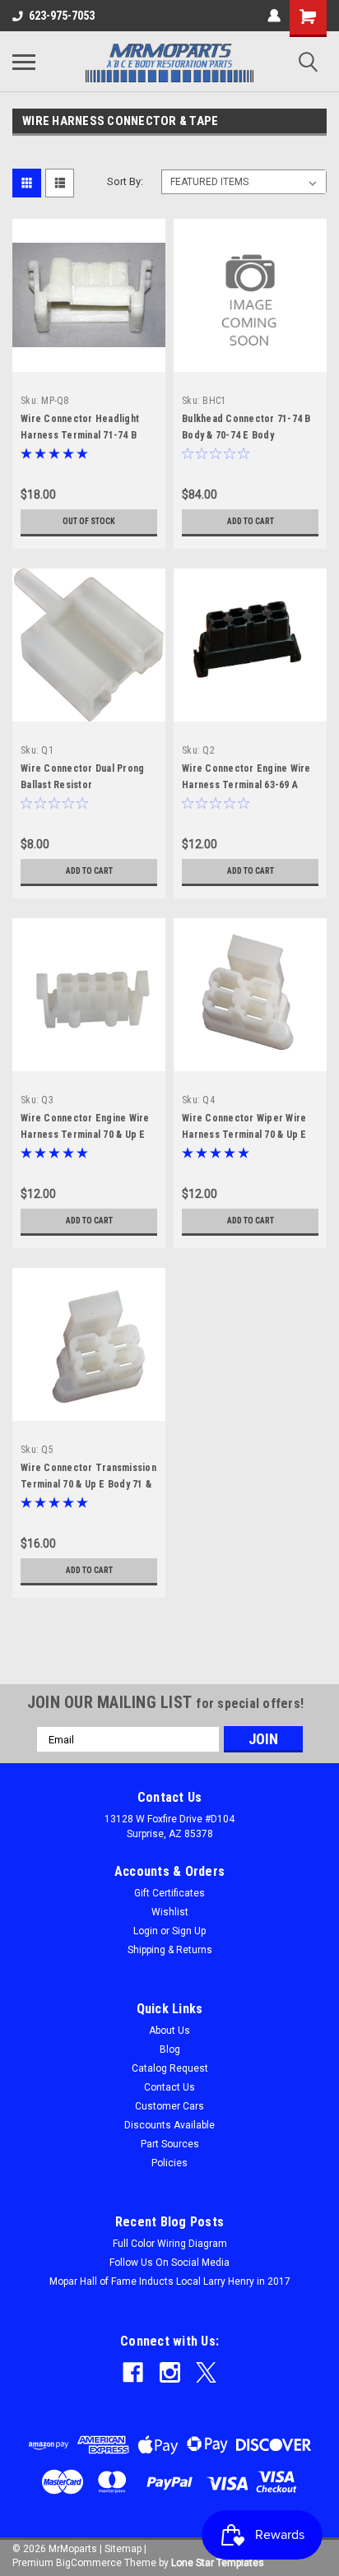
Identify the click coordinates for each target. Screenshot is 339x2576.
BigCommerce (89, 2563)
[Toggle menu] (24, 62)
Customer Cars (169, 2106)
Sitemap (123, 2549)
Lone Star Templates (218, 2563)
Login (146, 1931)
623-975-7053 (62, 16)
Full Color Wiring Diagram (170, 2244)
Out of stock (89, 521)
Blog (170, 2049)
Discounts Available (169, 2125)
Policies (169, 2163)
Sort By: (125, 181)
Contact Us (169, 2087)
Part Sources (170, 2144)
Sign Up (189, 1931)
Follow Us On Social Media (169, 2263)
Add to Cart (251, 521)
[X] (206, 2372)
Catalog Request (170, 2068)
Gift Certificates (169, 1893)
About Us (169, 2031)
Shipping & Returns (170, 1950)
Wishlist (170, 1912)
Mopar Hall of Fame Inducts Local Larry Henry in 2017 (170, 2281)
